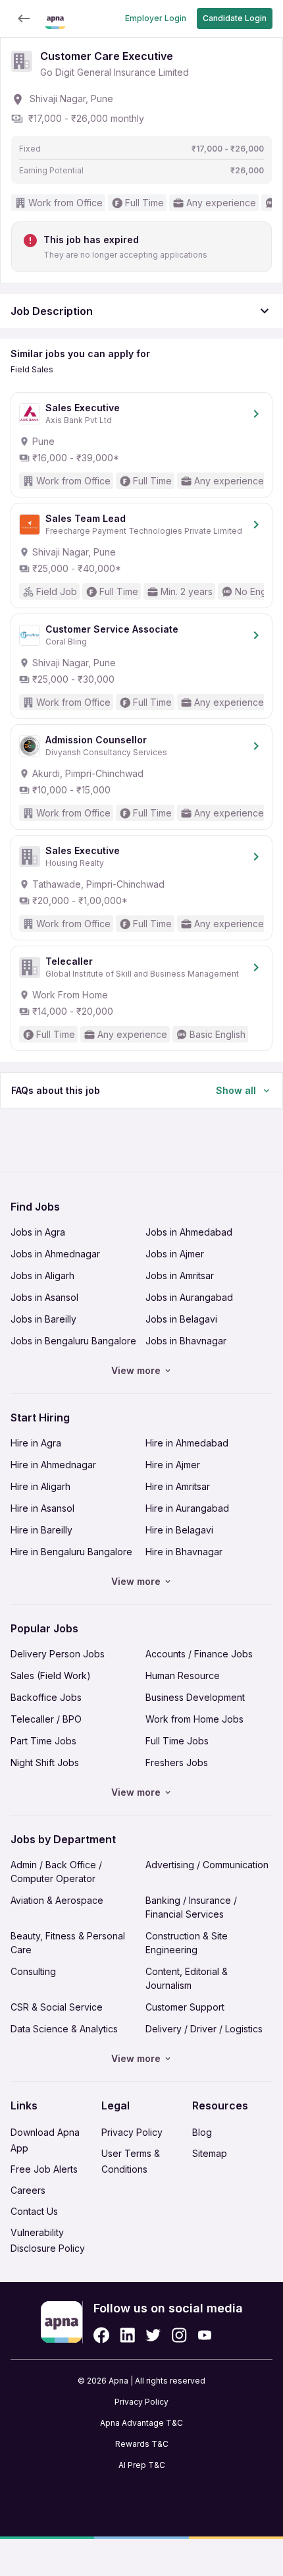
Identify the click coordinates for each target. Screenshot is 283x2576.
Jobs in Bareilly (43, 1319)
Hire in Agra (36, 1443)
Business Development (195, 1697)
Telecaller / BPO (46, 1719)
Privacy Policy (132, 2132)
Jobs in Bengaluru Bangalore (73, 1341)
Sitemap (210, 2153)
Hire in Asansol (42, 1508)
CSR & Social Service (57, 2007)
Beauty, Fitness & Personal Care (68, 1943)
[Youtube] (204, 2335)
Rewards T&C (142, 2444)
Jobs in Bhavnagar (186, 1341)
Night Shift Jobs (45, 1762)
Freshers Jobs (177, 1762)
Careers (28, 2190)
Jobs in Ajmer (175, 1254)
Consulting (33, 1971)
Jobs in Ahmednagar (55, 1254)
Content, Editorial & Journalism (187, 1978)
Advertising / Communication (207, 1865)
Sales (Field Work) (51, 1675)
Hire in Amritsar (178, 1486)
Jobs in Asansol (44, 1297)
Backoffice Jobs (46, 1697)
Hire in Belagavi (179, 1530)
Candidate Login (235, 18)
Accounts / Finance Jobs (199, 1654)
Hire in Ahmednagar (53, 1465)
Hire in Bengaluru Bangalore (71, 1552)
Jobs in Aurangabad (189, 1297)
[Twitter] (153, 2335)
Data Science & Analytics (64, 2029)
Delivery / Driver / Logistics (204, 2029)
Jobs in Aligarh (42, 1275)
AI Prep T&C (142, 2465)
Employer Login (156, 18)
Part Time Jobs (43, 1741)
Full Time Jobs (177, 1741)
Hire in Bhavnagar (184, 1552)
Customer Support (185, 2007)
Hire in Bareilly (41, 1530)
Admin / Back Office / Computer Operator (56, 1872)
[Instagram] (179, 2335)
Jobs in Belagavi (181, 1319)
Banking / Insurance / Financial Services (191, 1907)
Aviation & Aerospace (57, 1900)
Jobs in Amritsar (180, 1275)
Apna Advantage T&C (141, 2423)
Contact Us (34, 2211)
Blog (202, 2132)
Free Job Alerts (44, 2169)
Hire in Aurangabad (187, 1508)
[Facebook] (101, 2335)
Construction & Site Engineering (187, 1943)
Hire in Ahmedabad (187, 1443)
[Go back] (24, 18)
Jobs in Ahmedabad (189, 1232)
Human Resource (183, 1675)
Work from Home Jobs (194, 1719)
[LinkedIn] (127, 2335)
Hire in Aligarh (40, 1486)
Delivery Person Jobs (58, 1654)
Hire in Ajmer (173, 1465)
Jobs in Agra (38, 1232)
